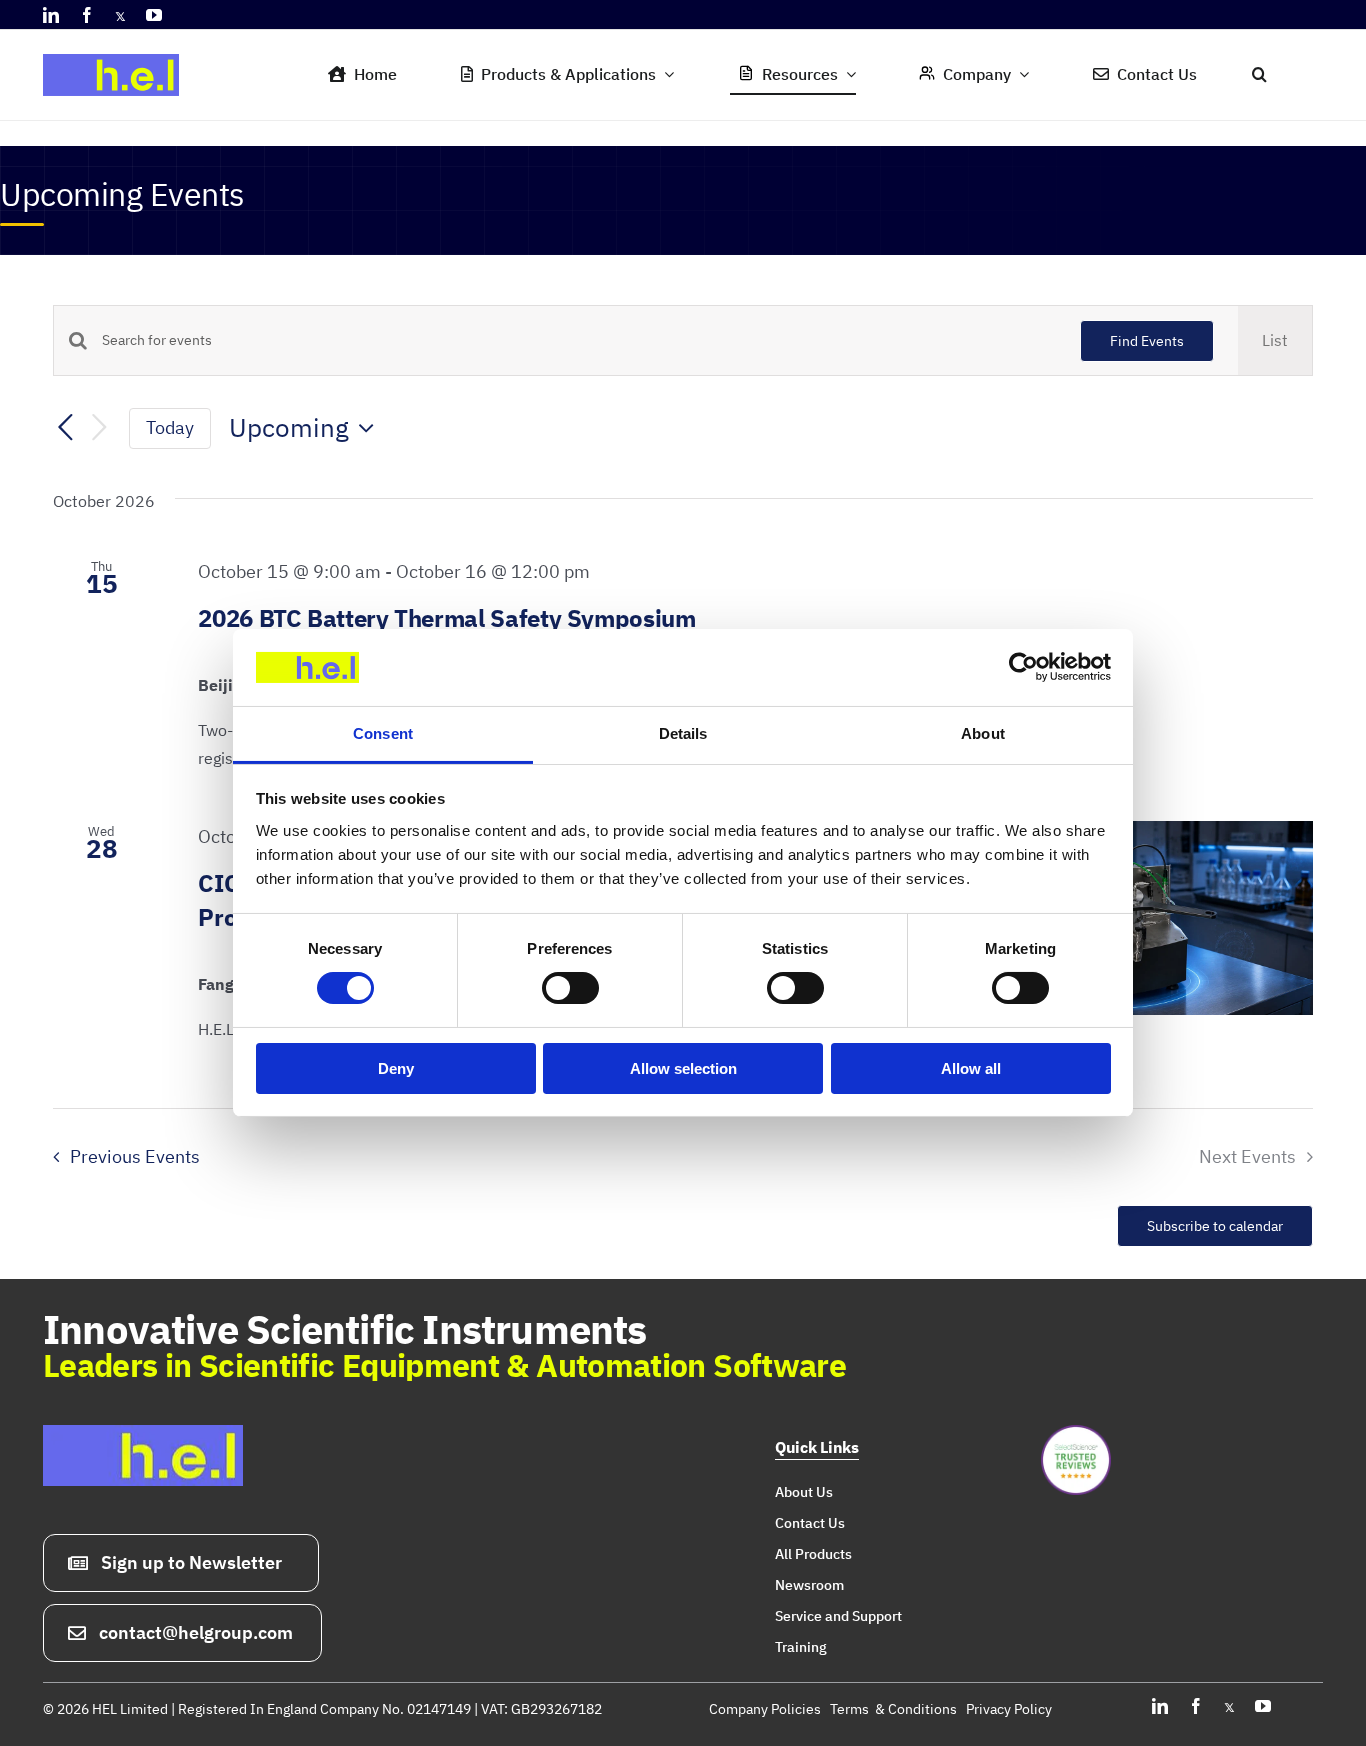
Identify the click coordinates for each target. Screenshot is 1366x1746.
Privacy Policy (1009, 1709)
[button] (1259, 75)
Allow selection (683, 1068)
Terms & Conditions (893, 1709)
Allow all (971, 1068)
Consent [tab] (383, 733)
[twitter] (120, 15)
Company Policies (765, 1709)
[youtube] (154, 15)
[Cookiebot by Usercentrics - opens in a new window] (1023, 667)
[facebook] (87, 15)
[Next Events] (99, 428)
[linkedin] (51, 15)
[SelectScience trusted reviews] (1076, 1433)
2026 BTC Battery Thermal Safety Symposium (446, 618)
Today (170, 427)
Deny (396, 1068)
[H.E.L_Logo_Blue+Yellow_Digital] (118, 48)
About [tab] (983, 733)
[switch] (570, 988)
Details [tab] (683, 733)
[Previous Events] (65, 429)
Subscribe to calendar (1215, 1226)
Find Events (1147, 341)
